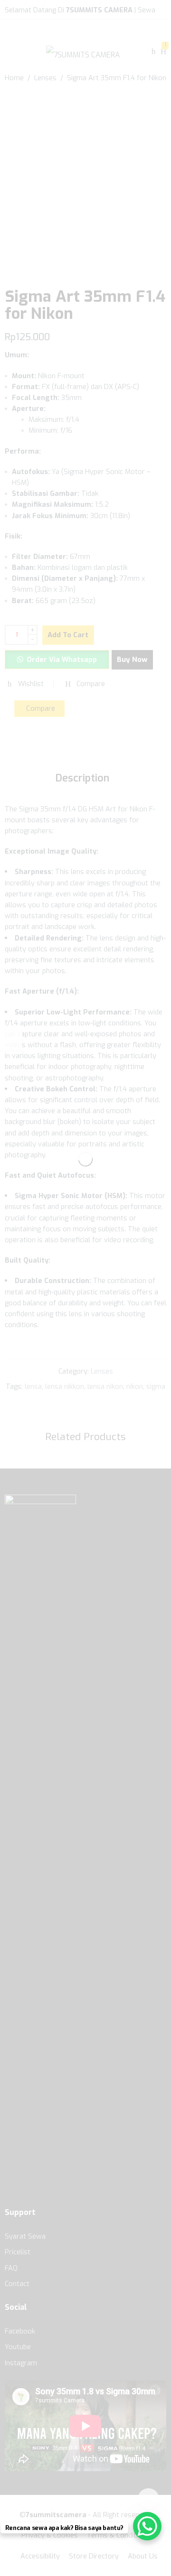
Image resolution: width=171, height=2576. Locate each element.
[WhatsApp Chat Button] (147, 2526)
